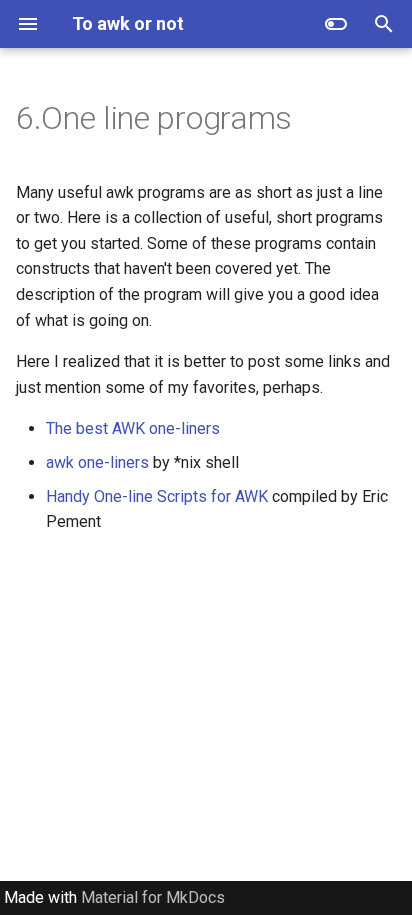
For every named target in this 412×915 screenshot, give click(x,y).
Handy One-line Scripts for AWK (157, 496)
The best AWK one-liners (133, 428)
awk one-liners (97, 462)
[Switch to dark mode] (336, 24)
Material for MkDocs (153, 897)
